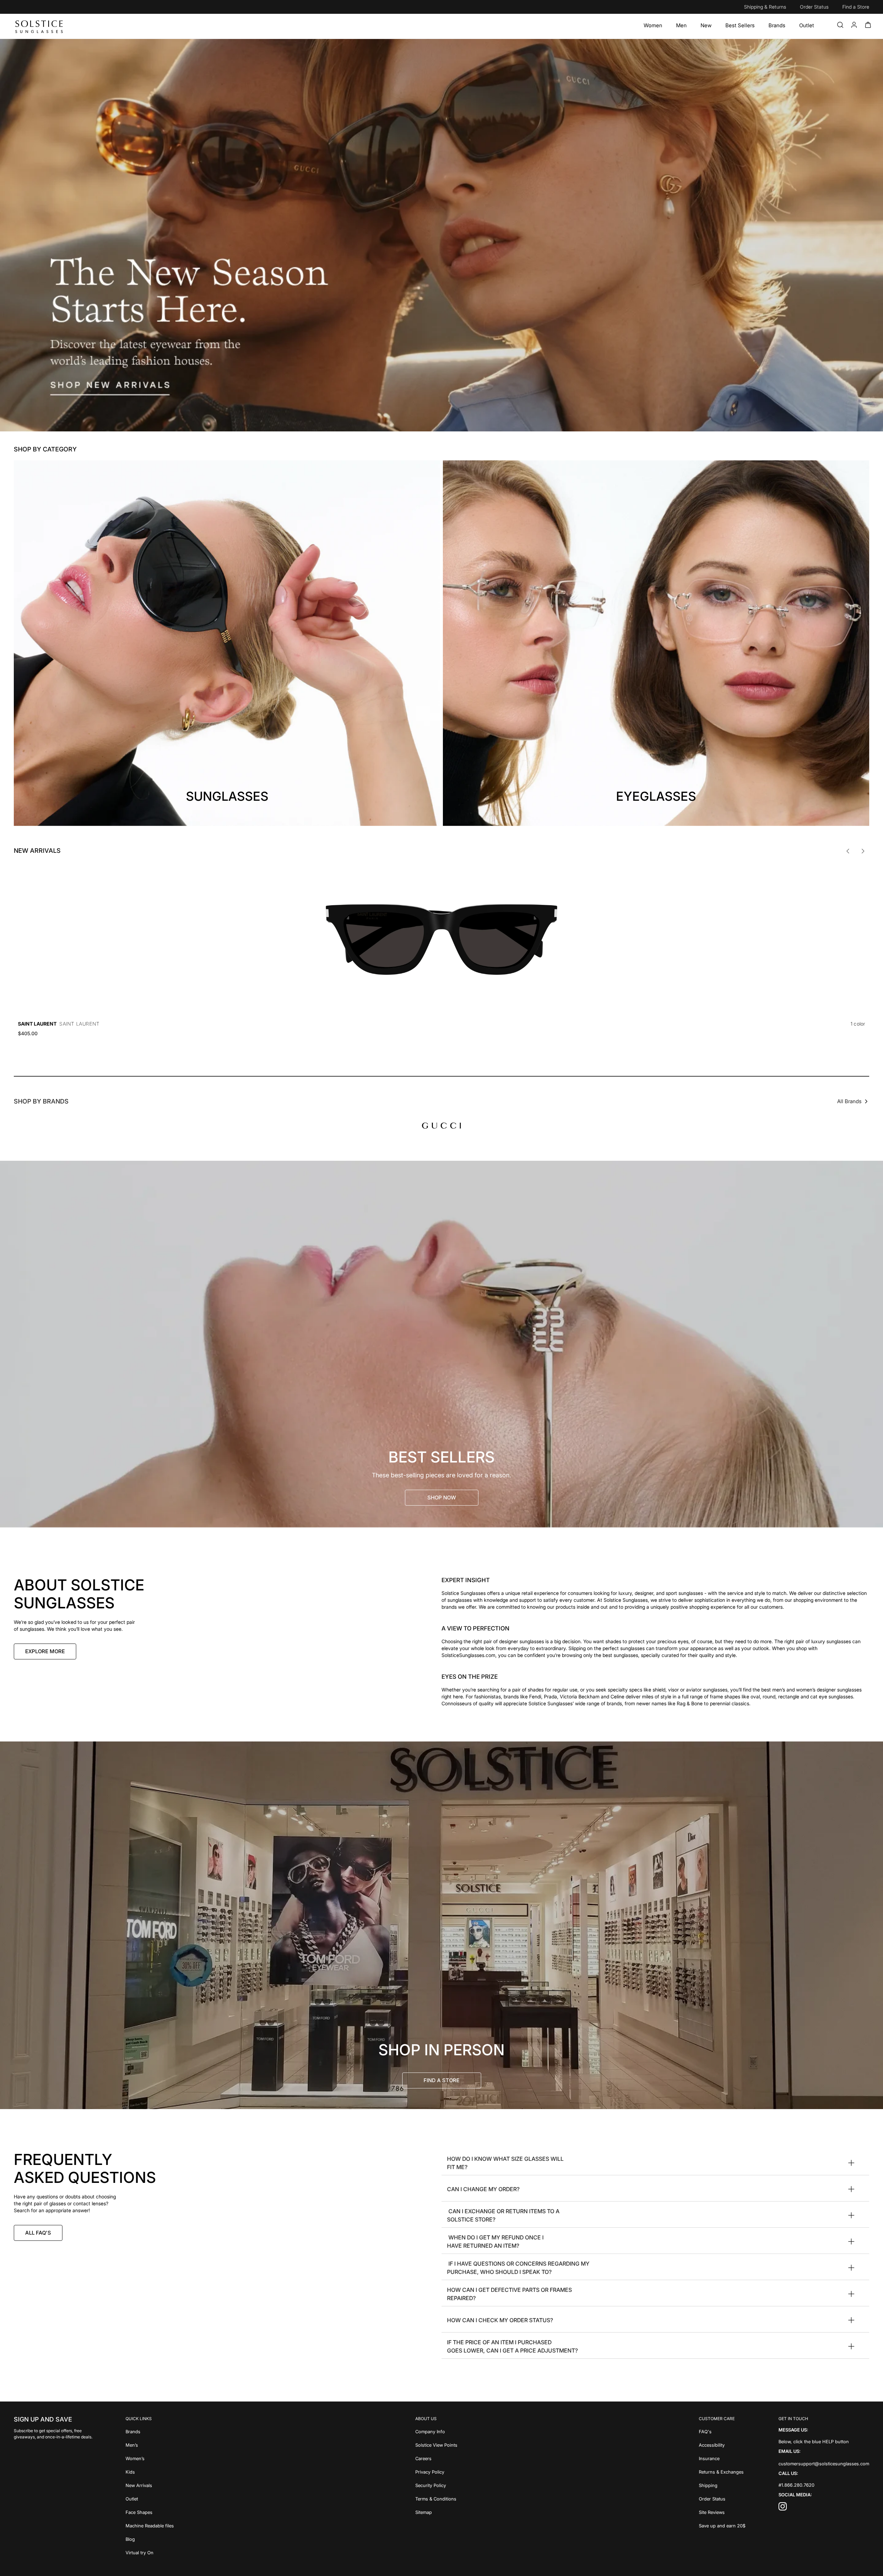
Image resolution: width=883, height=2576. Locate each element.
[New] (706, 26)
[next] (863, 851)
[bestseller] (441, 1344)
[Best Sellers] (740, 26)
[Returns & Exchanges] (722, 2471)
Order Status (814, 7)
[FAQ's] (722, 2431)
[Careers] (436, 2458)
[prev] (848, 851)
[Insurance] (722, 2458)
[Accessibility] (722, 2444)
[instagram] (783, 2508)
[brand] (441, 1126)
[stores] (441, 1925)
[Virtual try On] (150, 2552)
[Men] (681, 26)
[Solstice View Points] (436, 2444)
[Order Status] (722, 2498)
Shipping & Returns (765, 7)
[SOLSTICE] (39, 26)
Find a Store (856, 7)
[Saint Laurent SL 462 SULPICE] (441, 939)
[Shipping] (722, 2485)
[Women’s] (150, 2458)
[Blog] (150, 2539)
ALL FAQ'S (38, 2233)
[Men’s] (150, 2444)
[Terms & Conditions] (436, 2498)
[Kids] (150, 2471)
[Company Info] (436, 2431)
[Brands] (777, 26)
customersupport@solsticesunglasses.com (824, 2464)
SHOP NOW (442, 1497)
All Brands (849, 1101)
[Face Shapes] (150, 2512)
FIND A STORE (441, 2080)
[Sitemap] (436, 2512)
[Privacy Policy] (436, 2471)
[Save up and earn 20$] (722, 2525)
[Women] (653, 26)
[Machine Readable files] (150, 2525)
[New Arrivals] (150, 2485)
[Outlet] (807, 26)
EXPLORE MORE (45, 1651)
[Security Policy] (436, 2485)
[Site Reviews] (722, 2512)
